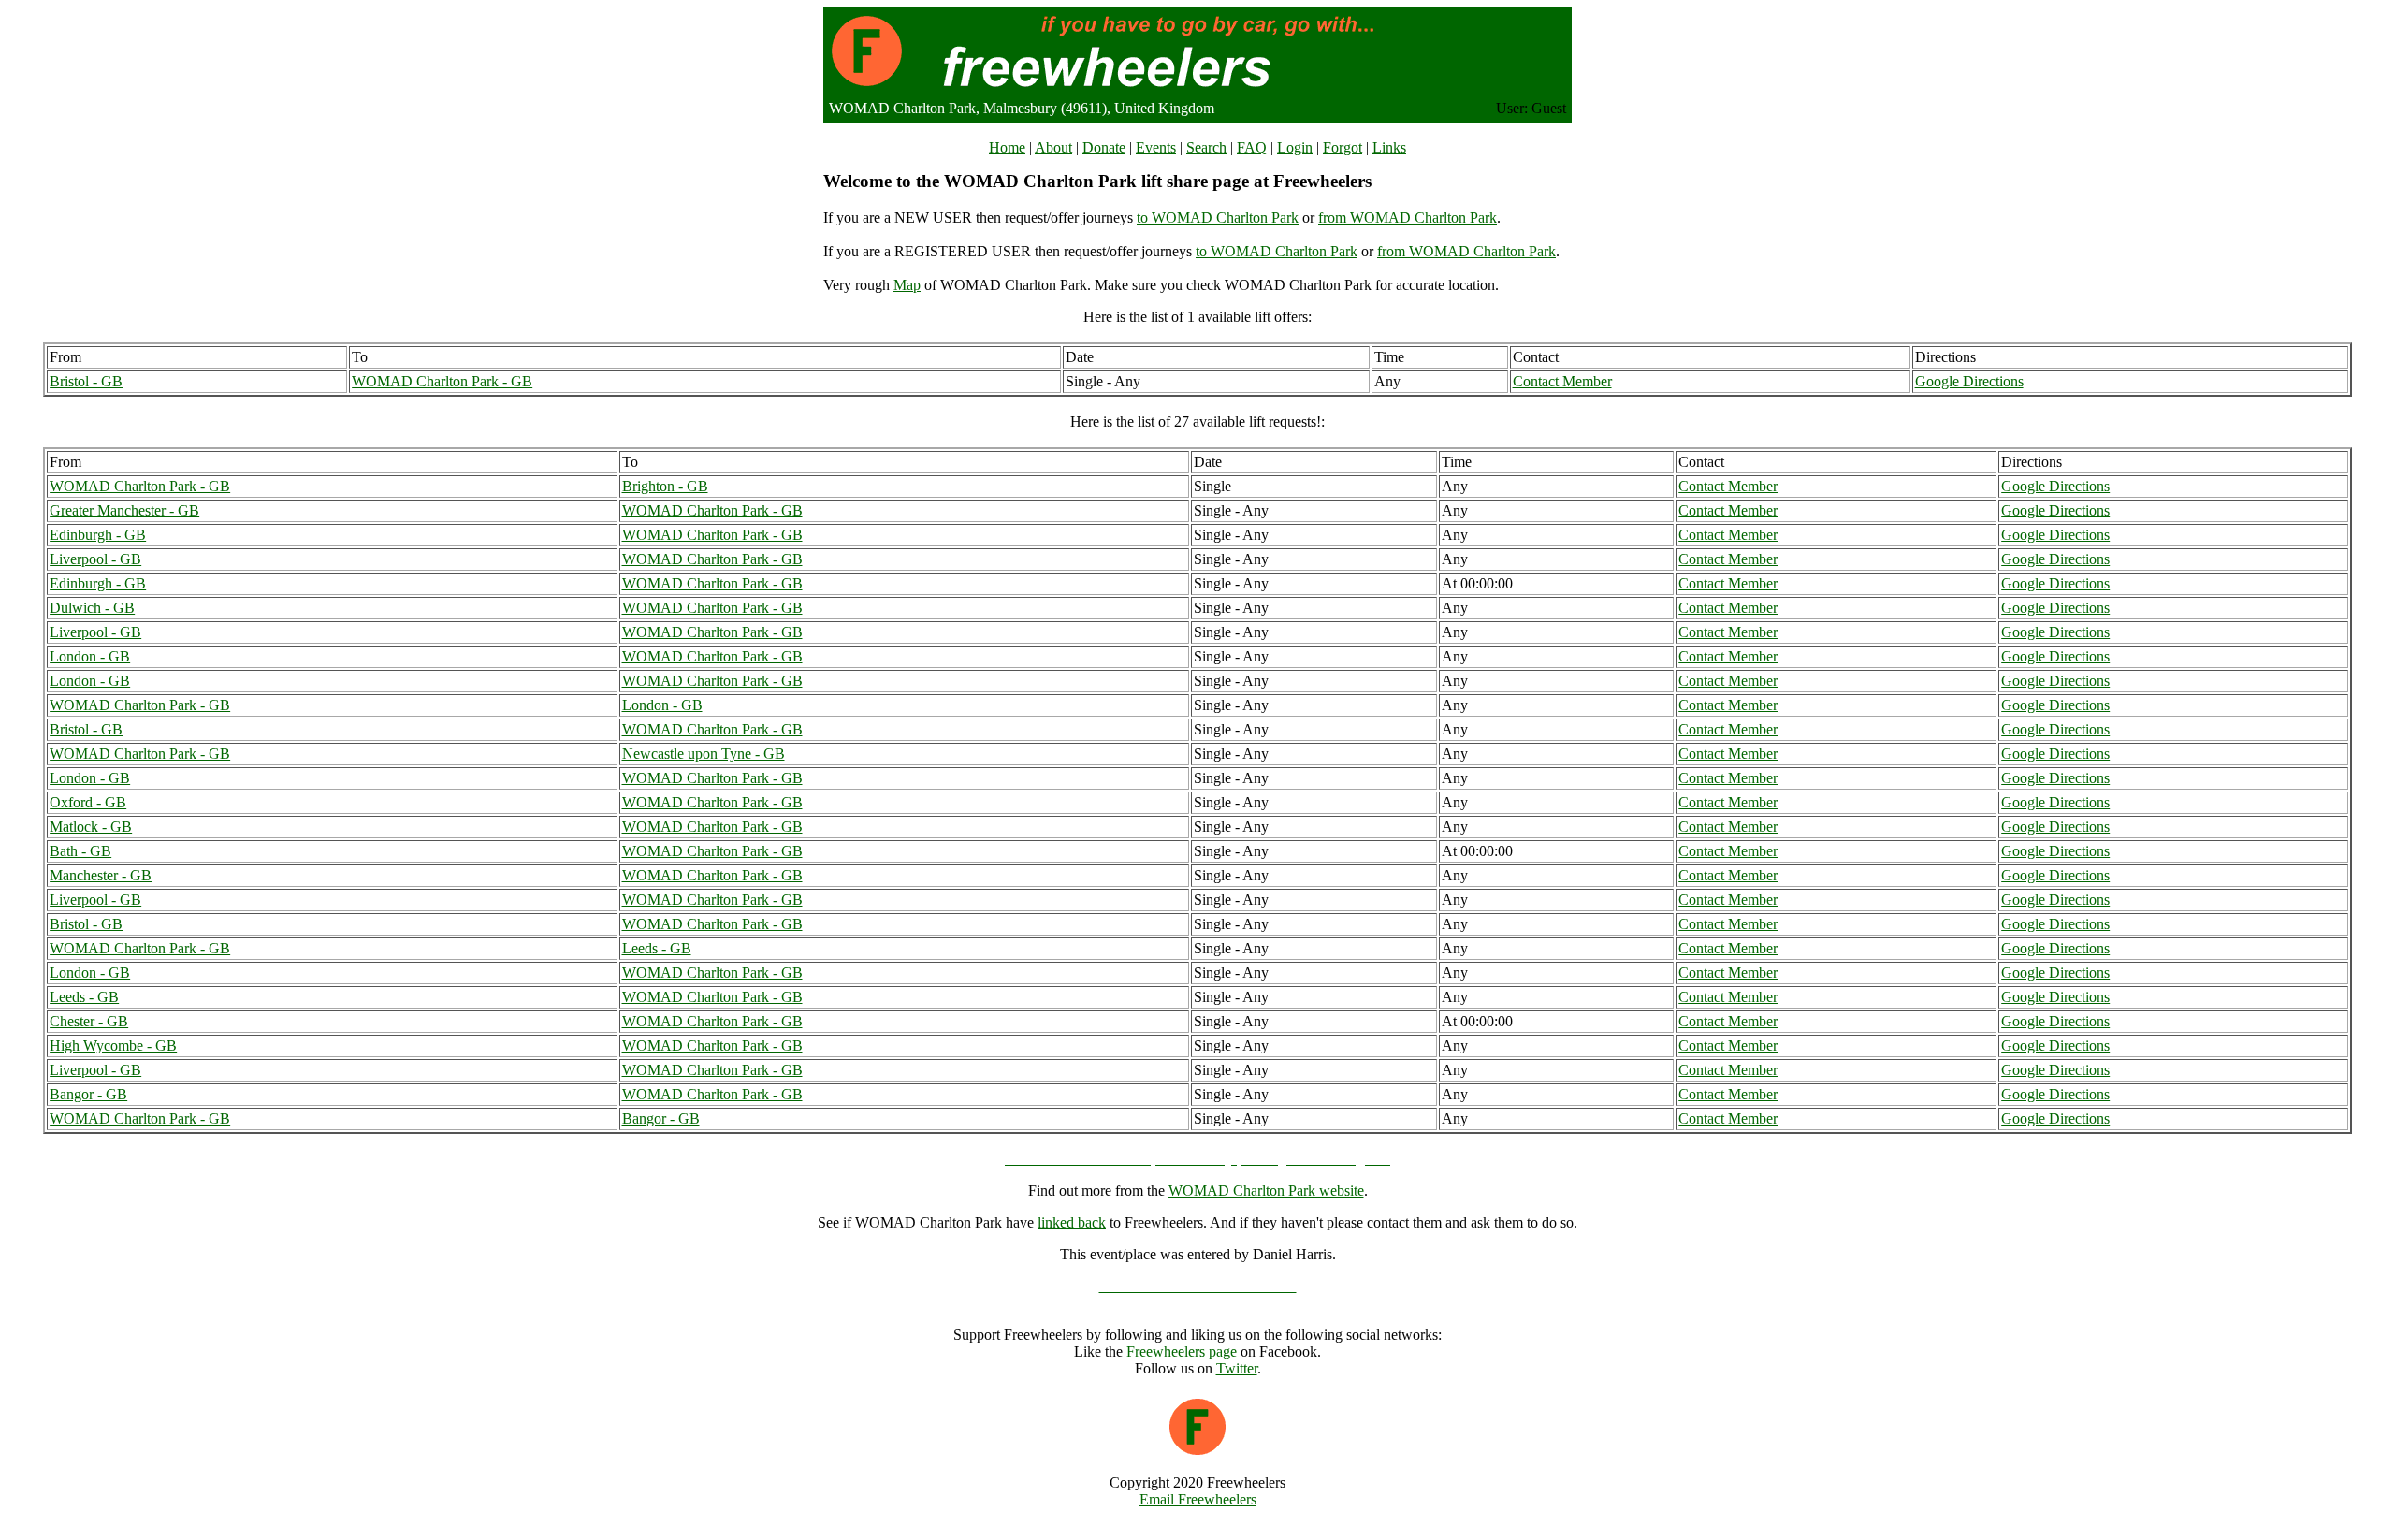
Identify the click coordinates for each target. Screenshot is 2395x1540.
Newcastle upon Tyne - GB (704, 754)
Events (1156, 147)
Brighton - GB (665, 486)
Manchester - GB (101, 875)
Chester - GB (89, 1021)
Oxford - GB (88, 802)
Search (1206, 147)
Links (1389, 147)
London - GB (90, 656)
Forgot (1343, 147)
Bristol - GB (86, 381)
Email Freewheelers (1198, 1499)
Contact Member (1562, 381)
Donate (1104, 147)
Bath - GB (80, 851)
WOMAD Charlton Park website (1266, 1191)
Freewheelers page (1182, 1351)
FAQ (1252, 147)
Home (1007, 147)
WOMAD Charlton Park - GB (442, 381)
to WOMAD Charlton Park (1218, 218)
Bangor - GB (88, 1094)
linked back (1072, 1222)
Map (907, 285)
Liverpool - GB (95, 559)
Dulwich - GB (92, 608)
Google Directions (1969, 381)
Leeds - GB (657, 948)
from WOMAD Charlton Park (1408, 218)
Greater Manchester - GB (124, 510)
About (1053, 147)
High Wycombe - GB (113, 1046)
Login (1295, 147)
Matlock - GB (91, 827)
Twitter (1237, 1368)
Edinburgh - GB (98, 535)
